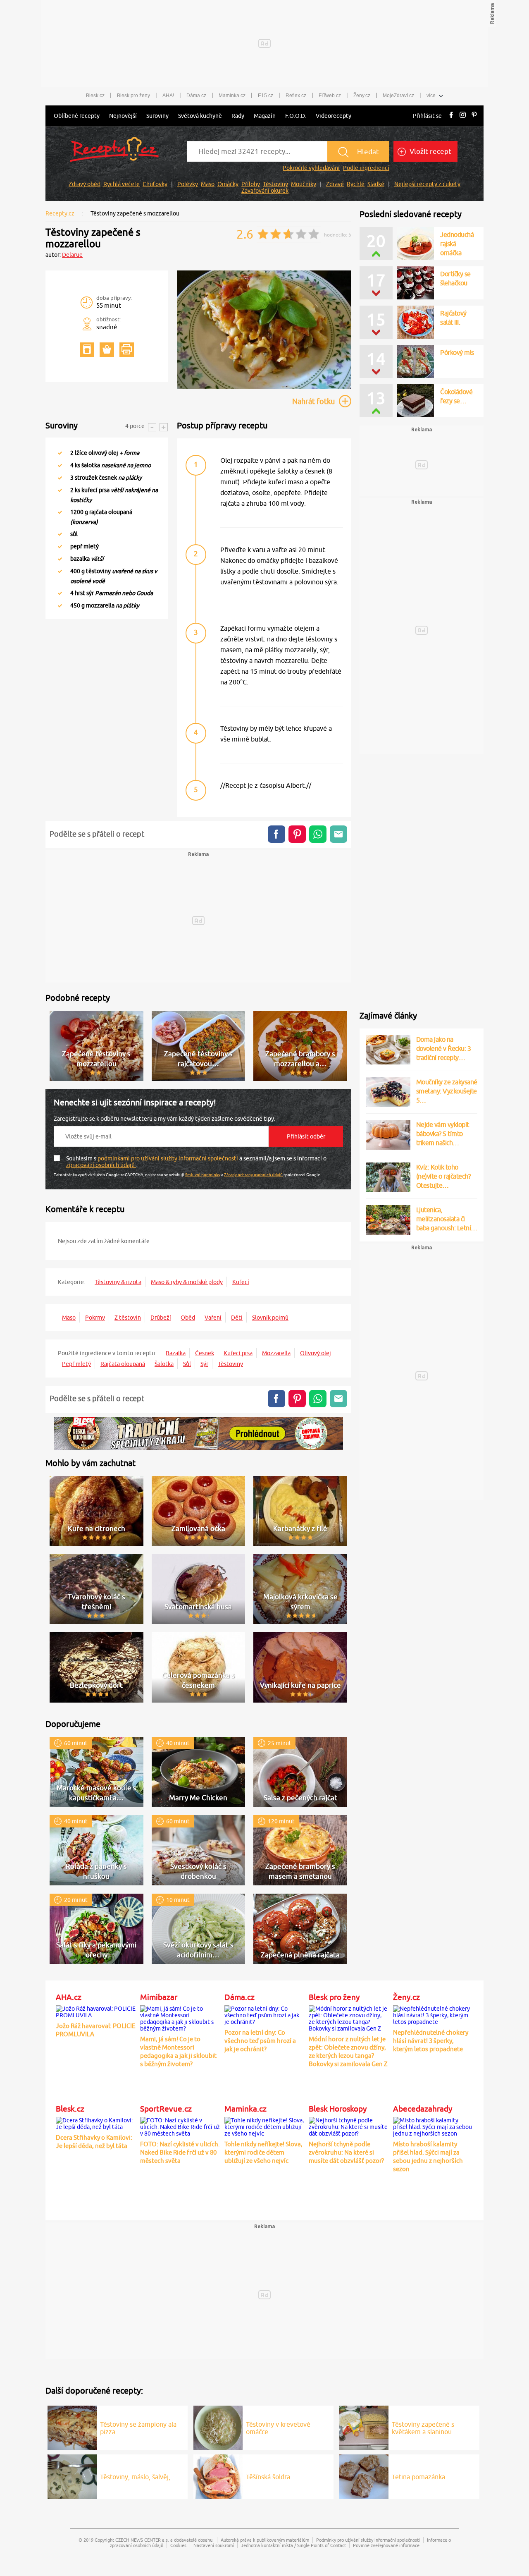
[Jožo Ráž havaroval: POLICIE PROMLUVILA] (96, 2011)
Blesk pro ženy (133, 96)
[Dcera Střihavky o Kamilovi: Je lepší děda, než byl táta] (96, 2122)
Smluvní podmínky (203, 1174)
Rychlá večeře (122, 184)
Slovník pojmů (270, 1318)
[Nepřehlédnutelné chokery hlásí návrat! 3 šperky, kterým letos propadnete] (433, 2014)
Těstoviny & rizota (118, 1282)
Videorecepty (334, 116)
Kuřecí (241, 1282)
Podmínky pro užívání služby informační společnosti (368, 2540)
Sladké (376, 184)
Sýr (204, 1364)
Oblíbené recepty (77, 116)
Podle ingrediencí (366, 168)
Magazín (265, 116)
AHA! (168, 96)
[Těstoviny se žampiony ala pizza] (72, 2427)
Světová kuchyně (200, 116)
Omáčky (228, 184)
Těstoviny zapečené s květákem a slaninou (423, 2428)
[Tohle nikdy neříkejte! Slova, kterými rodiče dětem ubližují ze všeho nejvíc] (264, 2126)
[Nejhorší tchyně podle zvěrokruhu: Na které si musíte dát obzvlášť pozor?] (349, 2126)
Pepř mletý (76, 1364)
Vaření (213, 1318)
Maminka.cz (232, 96)
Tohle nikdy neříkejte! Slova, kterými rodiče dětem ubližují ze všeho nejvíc (263, 2152)
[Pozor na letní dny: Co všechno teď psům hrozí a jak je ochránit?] (264, 2014)
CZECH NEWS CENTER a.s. (142, 2540)
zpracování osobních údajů (101, 1165)
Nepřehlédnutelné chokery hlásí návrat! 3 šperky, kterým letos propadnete (431, 2041)
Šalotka (164, 1364)
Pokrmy (95, 1318)
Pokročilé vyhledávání (311, 168)
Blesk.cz (95, 96)
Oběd (188, 1318)
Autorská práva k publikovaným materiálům (265, 2540)
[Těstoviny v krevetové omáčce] (218, 2427)
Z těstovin (128, 1318)
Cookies (178, 2545)
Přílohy (251, 184)
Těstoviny (275, 184)
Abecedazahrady (423, 2109)
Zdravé (335, 184)
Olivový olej (316, 1353)
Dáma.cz (196, 96)
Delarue (72, 255)
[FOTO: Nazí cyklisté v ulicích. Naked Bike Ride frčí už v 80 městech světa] (180, 2126)
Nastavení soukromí (214, 2545)
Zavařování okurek (265, 191)
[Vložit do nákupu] (107, 350)
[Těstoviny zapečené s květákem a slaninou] (364, 2427)
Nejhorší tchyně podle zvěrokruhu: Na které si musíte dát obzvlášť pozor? (346, 2152)
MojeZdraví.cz (398, 96)
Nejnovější (123, 116)
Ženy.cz (362, 96)
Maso (208, 184)
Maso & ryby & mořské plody (187, 1282)
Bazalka (176, 1353)
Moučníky (304, 184)
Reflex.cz (296, 96)
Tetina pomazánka (418, 2477)
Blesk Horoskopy (338, 2109)
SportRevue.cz (166, 2109)
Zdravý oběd (85, 184)
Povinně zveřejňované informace (386, 2545)
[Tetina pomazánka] (364, 2476)
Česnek (205, 1353)
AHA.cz (69, 1997)
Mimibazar (159, 1997)
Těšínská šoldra (268, 2477)
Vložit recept (430, 151)
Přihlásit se (427, 116)
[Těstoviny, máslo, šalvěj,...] (72, 2476)
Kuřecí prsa (238, 1353)
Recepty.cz (60, 213)
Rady (238, 116)
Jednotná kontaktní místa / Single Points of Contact (293, 2545)
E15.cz (266, 96)
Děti (237, 1318)
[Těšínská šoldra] (218, 2476)
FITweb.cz (330, 96)
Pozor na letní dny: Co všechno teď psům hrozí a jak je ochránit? (260, 2041)
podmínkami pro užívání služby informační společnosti (168, 1158)
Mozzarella (276, 1353)
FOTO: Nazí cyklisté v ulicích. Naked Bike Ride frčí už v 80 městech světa (180, 2152)
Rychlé (356, 184)
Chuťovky (155, 184)
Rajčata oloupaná (123, 1364)
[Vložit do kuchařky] (87, 350)
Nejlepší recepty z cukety (427, 184)
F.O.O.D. (296, 116)
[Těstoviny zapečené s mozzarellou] (264, 387)
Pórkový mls (457, 352)
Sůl (187, 1364)
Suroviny (157, 116)
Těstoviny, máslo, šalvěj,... (138, 2477)
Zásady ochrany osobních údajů (253, 1174)
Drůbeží (161, 1318)
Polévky (188, 184)
